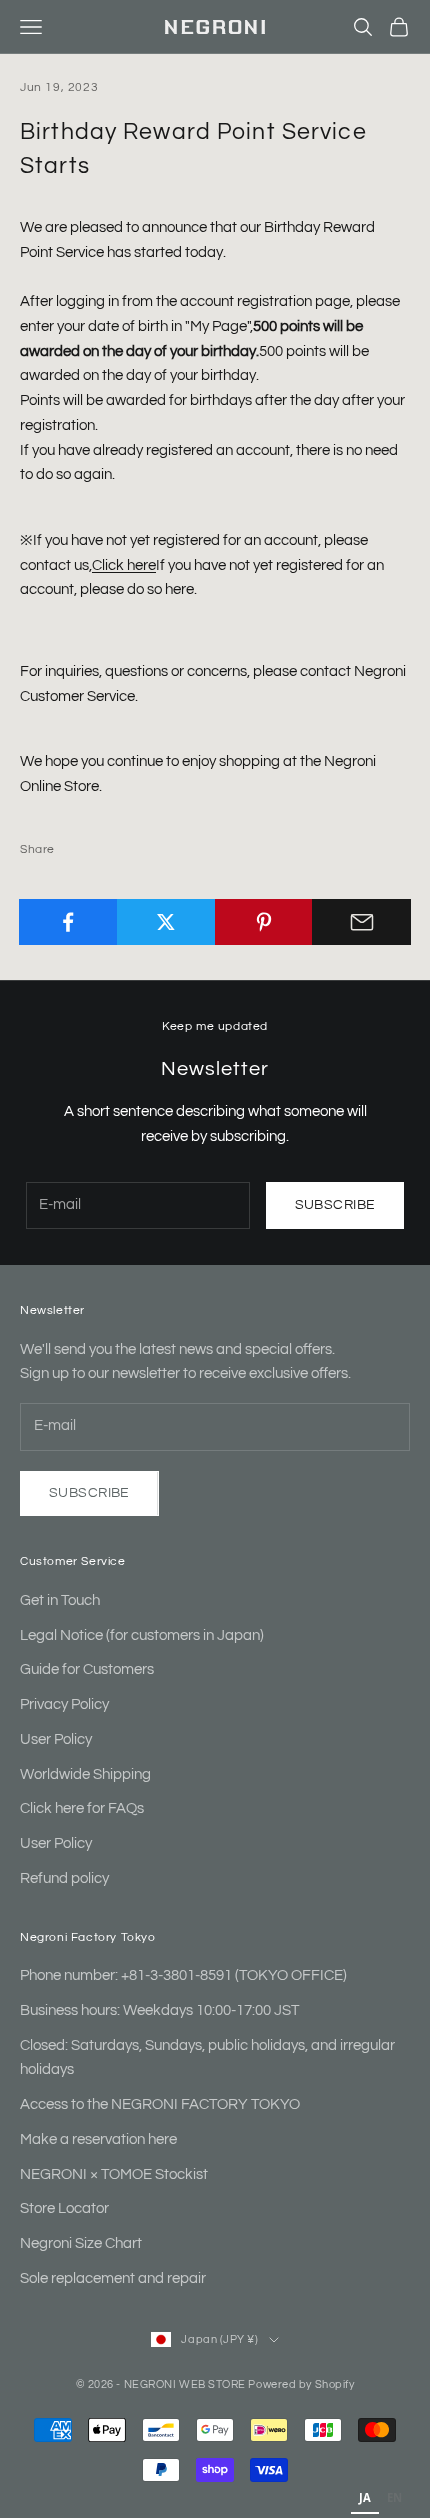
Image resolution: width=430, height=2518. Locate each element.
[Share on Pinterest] (264, 922)
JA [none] (365, 2497)
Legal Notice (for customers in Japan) (142, 1635)
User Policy (56, 1739)
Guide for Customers (87, 1669)
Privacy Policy (64, 1704)
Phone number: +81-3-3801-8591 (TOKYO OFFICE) (183, 1975)
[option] (394, 2500)
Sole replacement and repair (113, 2278)
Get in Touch (60, 1600)
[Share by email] (361, 922)
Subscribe (335, 1205)
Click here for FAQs (82, 1808)
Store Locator (64, 2208)
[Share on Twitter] (166, 922)
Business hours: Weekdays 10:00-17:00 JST (159, 2010)
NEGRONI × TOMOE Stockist (114, 2174)
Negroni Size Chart (81, 2243)
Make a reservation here (98, 2139)
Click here (124, 565)
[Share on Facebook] (68, 922)
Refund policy (64, 1878)
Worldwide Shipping (85, 1774)
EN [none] (394, 2497)
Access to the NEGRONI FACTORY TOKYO (160, 2104)
